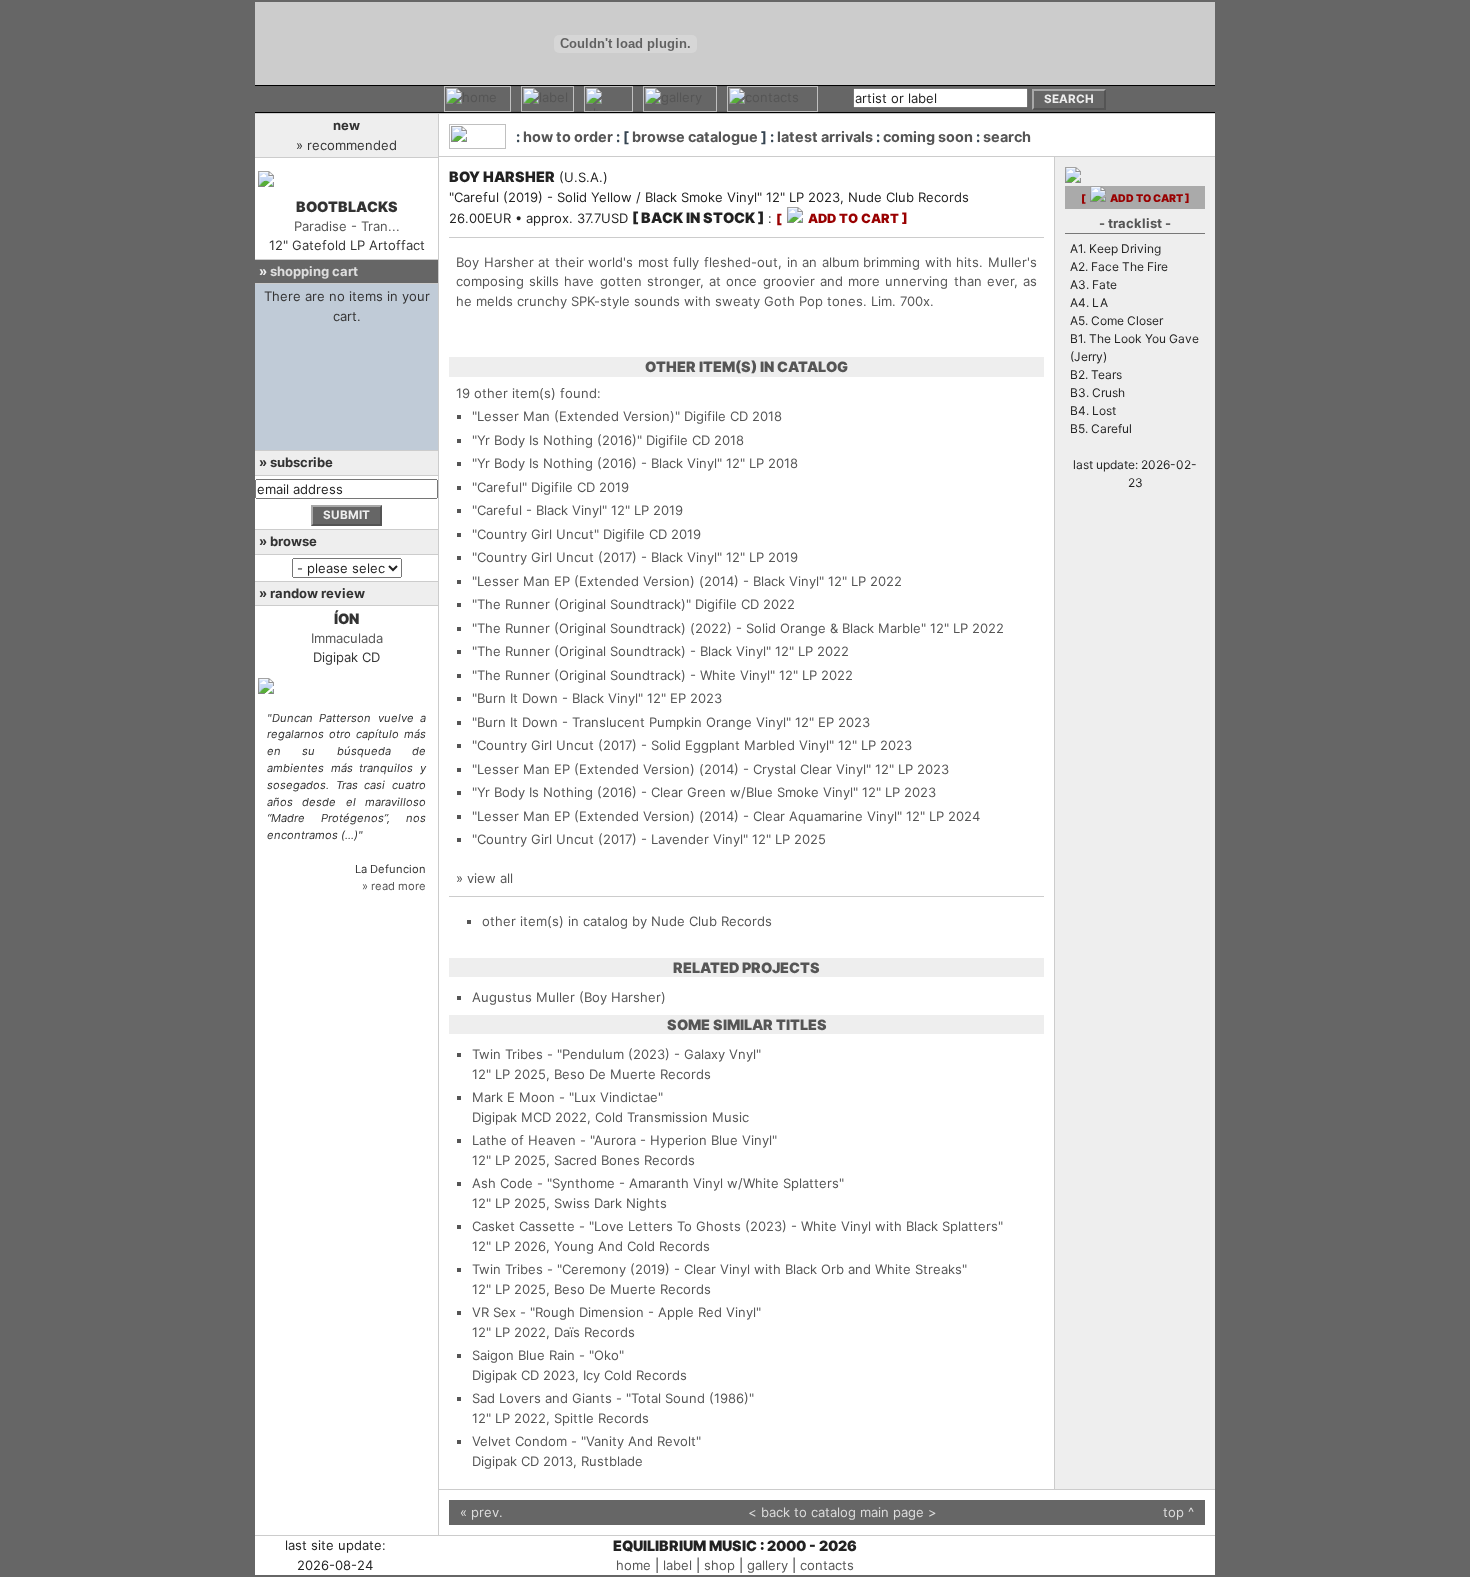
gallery (767, 1565)
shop (719, 1565)
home (633, 1565)
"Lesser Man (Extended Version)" (576, 416)
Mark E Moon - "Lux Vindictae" (567, 1097)
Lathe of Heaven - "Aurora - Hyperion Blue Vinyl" (624, 1140)
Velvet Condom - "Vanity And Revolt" (586, 1441)
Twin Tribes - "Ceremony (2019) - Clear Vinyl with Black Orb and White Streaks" (719, 1269)
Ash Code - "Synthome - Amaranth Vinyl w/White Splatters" (658, 1183)
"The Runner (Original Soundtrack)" (581, 604)
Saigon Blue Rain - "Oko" (548, 1355)
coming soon (928, 136)
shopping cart (314, 271)
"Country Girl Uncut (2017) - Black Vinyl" (597, 557)
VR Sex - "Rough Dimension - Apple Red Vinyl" (616, 1312)
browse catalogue (695, 136)
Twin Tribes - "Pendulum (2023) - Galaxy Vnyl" (616, 1054)
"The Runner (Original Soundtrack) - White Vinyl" (623, 675)
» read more (394, 886)
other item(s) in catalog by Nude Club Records (627, 921)
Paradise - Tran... (347, 226)
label (677, 1565)
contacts (827, 1565)
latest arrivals (825, 136)
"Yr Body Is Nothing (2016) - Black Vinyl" (597, 463)
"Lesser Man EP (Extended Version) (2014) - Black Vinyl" (648, 581)
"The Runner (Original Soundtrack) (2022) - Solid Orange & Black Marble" (699, 628)
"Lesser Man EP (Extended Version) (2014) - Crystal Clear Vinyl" (671, 769)
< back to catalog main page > (842, 1512)
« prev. (481, 1512)
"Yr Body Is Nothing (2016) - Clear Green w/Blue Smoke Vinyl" (665, 792)
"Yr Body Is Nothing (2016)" (557, 440)
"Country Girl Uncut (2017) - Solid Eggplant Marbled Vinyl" (653, 745)
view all (490, 878)
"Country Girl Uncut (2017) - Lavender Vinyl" (610, 839)
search (1007, 136)
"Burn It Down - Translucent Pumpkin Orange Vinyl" (631, 722)
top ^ (1178, 1512)
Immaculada (347, 638)
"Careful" (499, 487)
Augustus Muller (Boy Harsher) (569, 997)
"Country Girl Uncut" (535, 534)
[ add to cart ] (842, 218)
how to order (568, 136)
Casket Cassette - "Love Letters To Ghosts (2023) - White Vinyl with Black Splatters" (737, 1226)
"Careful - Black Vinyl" (539, 510)
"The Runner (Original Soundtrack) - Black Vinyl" (621, 651)
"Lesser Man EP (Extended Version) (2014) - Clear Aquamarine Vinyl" (687, 816)
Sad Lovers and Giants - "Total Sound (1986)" (613, 1398)
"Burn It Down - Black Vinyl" (557, 698)
